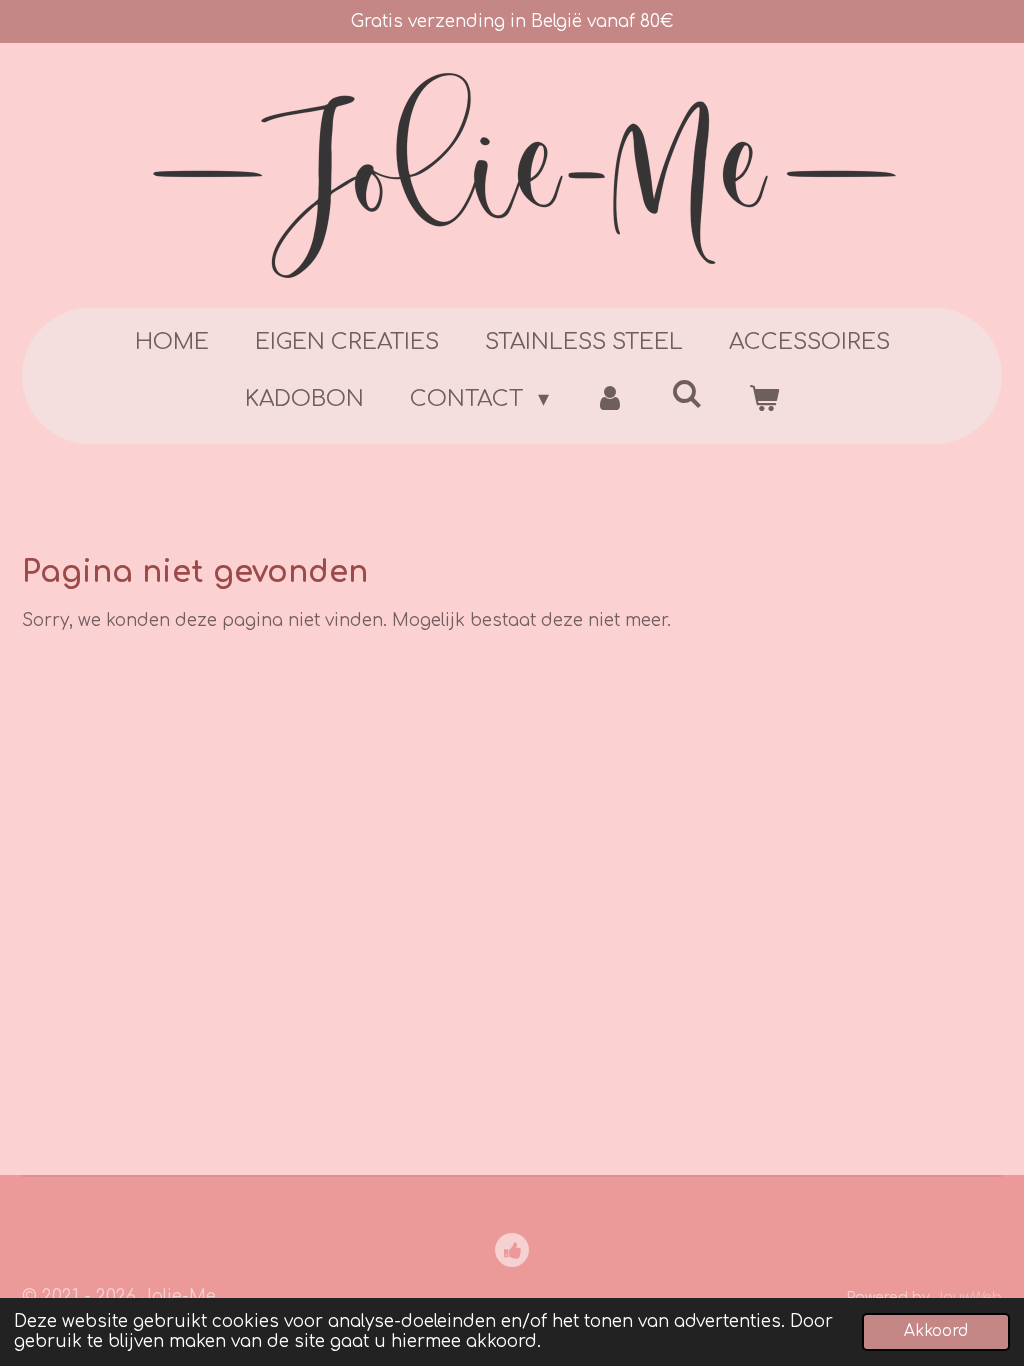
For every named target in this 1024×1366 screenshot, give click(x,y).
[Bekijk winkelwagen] (763, 399)
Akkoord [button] (936, 1331)
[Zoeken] (687, 395)
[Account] (610, 399)
